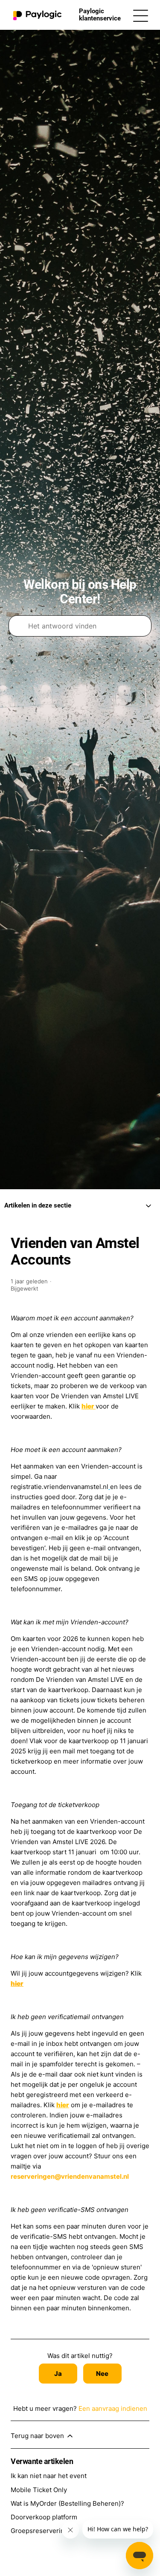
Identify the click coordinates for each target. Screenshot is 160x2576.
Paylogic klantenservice (100, 15)
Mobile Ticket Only (39, 2490)
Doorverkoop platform (44, 2517)
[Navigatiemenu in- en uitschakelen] (141, 15)
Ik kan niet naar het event (49, 2476)
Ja (58, 2374)
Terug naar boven (38, 2436)
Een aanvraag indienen (113, 2408)
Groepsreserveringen (43, 2531)
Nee (102, 2374)
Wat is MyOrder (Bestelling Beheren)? (67, 2503)
